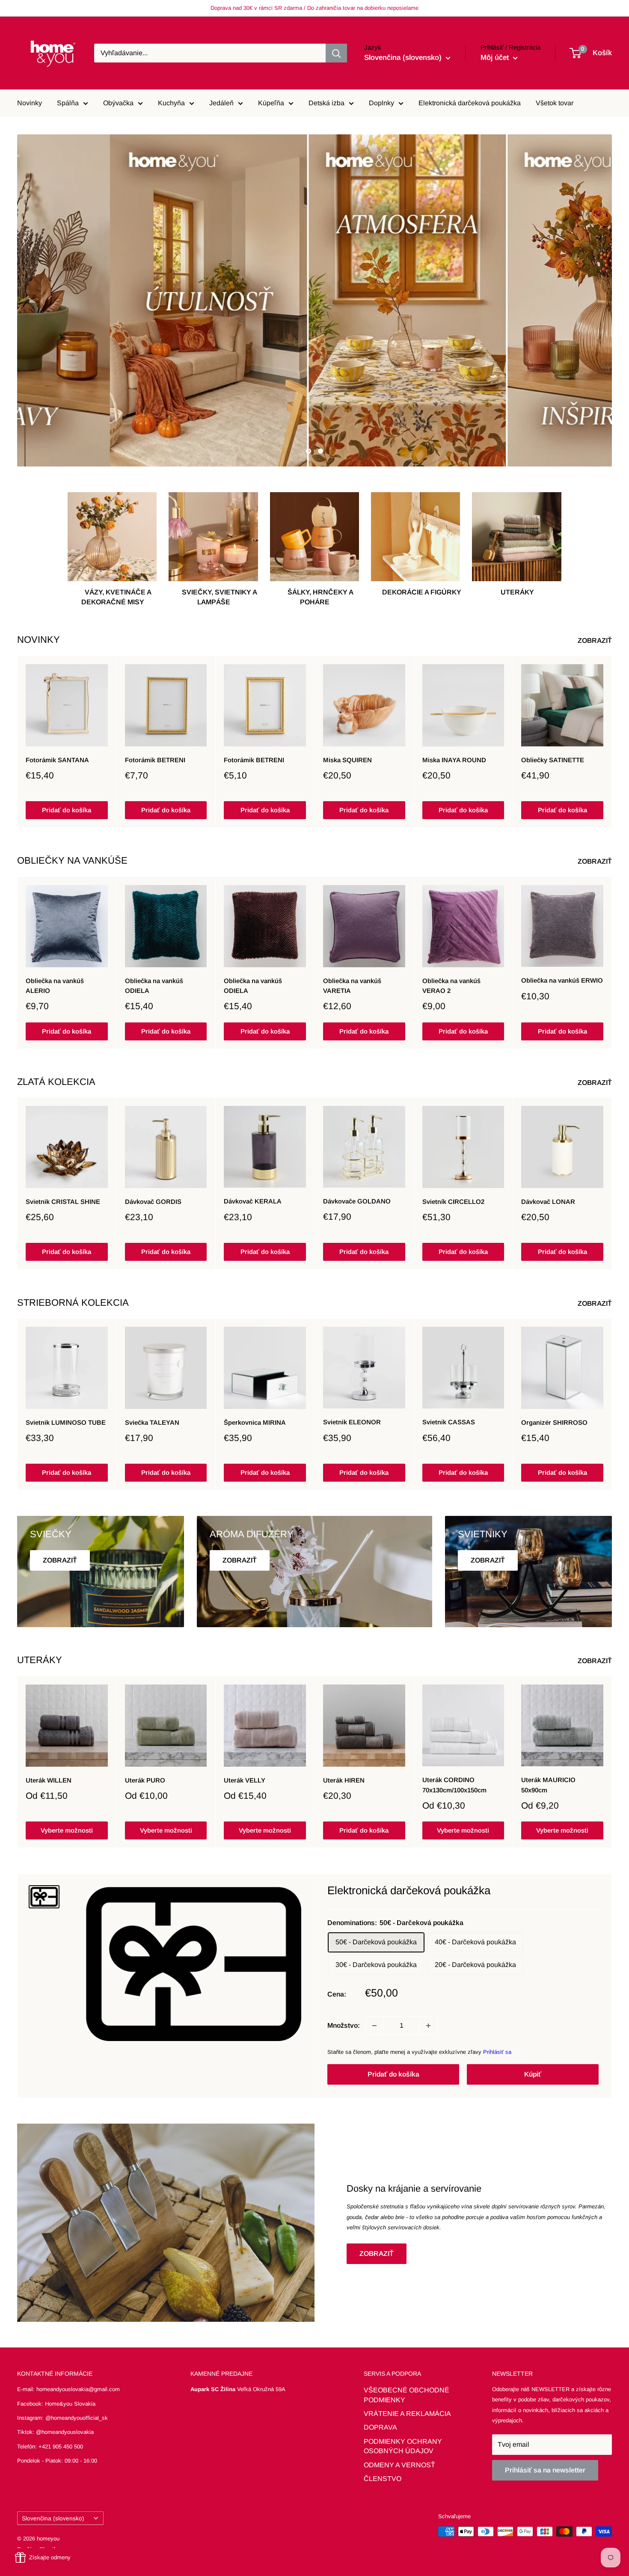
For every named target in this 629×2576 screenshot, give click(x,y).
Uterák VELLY (245, 1780)
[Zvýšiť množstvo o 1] (428, 2026)
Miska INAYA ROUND (454, 760)
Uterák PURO (145, 1780)
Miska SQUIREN (347, 760)
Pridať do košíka (67, 810)
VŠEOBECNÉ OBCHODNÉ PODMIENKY (406, 2395)
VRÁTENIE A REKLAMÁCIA (407, 2414)
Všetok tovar (555, 103)
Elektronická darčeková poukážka (470, 103)
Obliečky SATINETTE (553, 760)
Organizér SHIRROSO (554, 1422)
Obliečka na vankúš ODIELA (154, 986)
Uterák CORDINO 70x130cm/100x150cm (454, 1785)
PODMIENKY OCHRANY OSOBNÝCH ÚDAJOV (403, 2446)
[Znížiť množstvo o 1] (374, 2026)
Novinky (30, 103)
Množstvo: (344, 2025)
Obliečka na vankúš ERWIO (562, 980)
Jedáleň (221, 103)
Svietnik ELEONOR (352, 1422)
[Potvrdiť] (336, 53)
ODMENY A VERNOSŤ (399, 2465)
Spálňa (68, 103)
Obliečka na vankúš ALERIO (55, 986)
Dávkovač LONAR (548, 1202)
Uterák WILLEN (49, 1780)
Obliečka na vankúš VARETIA (352, 986)
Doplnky (381, 103)
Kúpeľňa (271, 103)
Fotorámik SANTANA (57, 760)
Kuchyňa (171, 103)
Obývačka (118, 103)
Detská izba (326, 103)
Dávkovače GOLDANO (357, 1202)
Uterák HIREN (344, 1780)
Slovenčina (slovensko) (53, 2518)
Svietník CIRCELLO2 (453, 1202)
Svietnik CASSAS (449, 1422)
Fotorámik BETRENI (155, 760)
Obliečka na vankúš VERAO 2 (451, 986)
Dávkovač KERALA (253, 1202)
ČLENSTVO (383, 2479)
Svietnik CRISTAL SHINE (63, 1202)
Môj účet (496, 58)
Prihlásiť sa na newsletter (545, 2470)
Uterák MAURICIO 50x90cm (548, 1785)
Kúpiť (533, 2074)
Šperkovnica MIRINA (255, 1423)
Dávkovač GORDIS (153, 1202)
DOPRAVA (380, 2427)
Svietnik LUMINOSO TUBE (66, 1422)
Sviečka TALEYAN (152, 1422)
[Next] (612, 742)
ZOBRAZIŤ (596, 640)
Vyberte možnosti (67, 1830)
